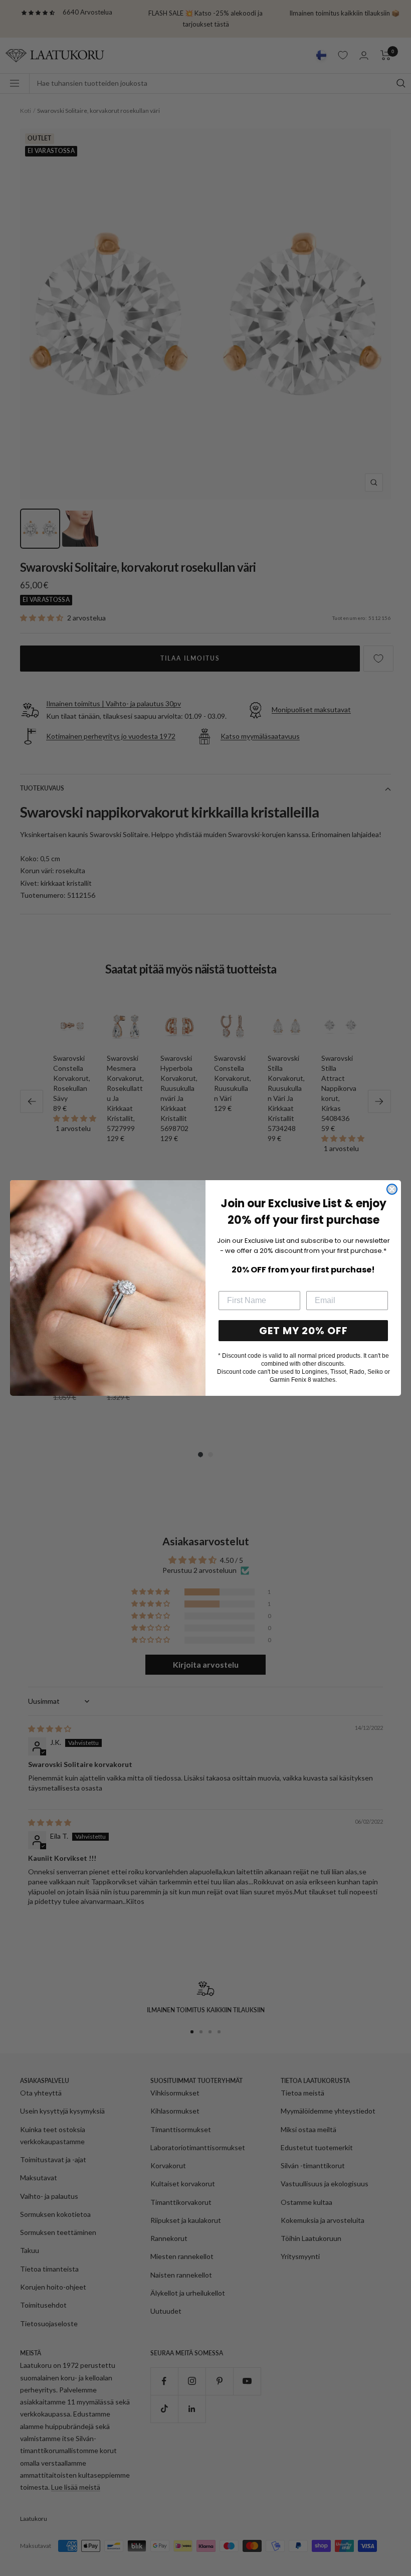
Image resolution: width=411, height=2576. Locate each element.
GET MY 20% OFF (303, 1331)
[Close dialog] (392, 1189)
